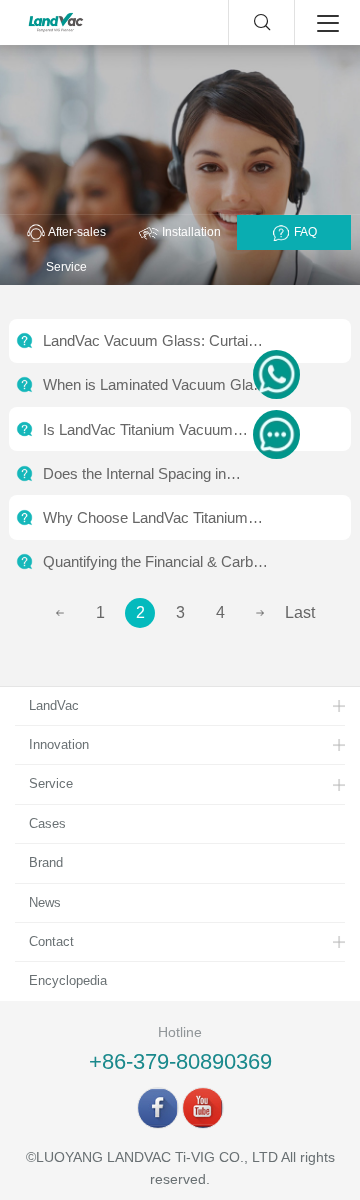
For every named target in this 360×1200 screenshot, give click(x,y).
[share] (158, 1108)
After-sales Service (76, 249)
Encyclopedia (68, 980)
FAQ (304, 232)
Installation (190, 232)
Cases (47, 823)
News (45, 902)
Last (300, 612)
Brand (46, 862)
